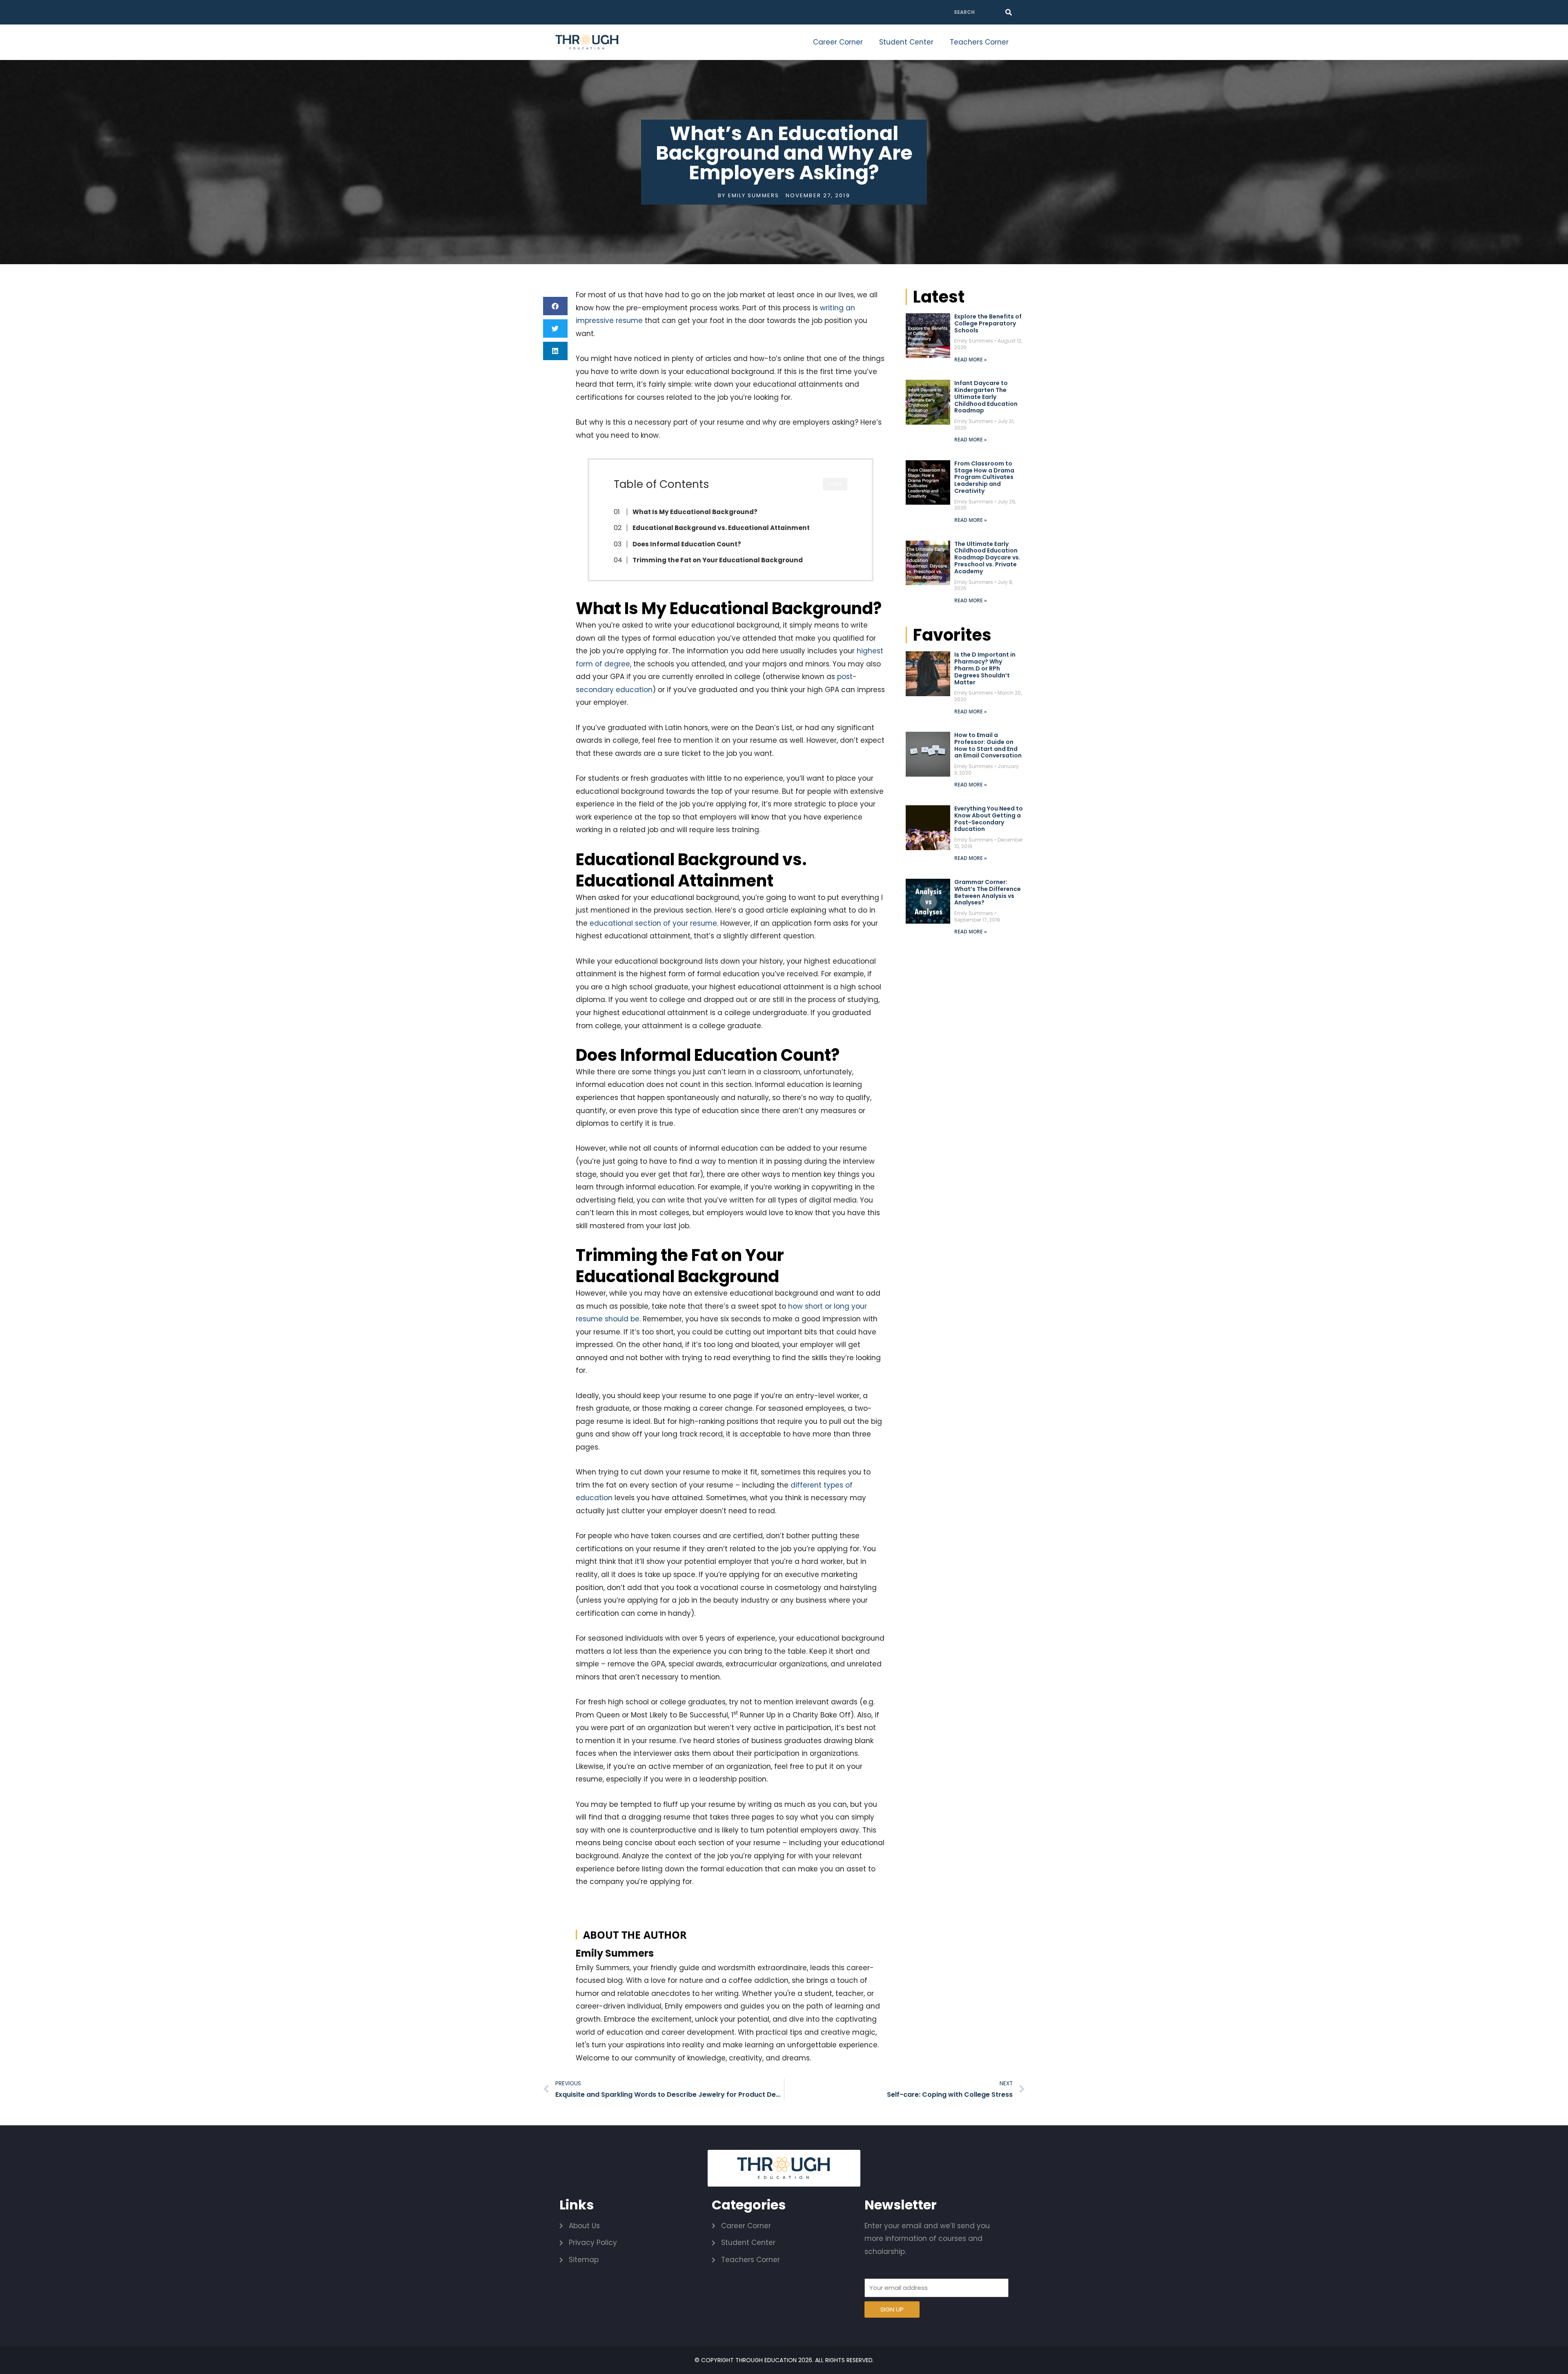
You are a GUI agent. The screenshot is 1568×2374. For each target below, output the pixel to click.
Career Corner (838, 42)
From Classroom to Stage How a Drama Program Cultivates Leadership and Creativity (984, 477)
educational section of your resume (653, 923)
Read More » (971, 360)
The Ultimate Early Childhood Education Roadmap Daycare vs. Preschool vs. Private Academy (987, 558)
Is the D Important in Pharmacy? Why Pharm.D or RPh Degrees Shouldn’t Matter (985, 668)
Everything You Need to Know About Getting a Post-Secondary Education (989, 819)
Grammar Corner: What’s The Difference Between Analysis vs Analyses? (988, 892)
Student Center (906, 42)
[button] (555, 306)
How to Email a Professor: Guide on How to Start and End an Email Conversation (988, 745)
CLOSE (835, 484)
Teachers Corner (979, 42)
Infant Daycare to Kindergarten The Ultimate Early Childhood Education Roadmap (986, 397)
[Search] (1009, 12)
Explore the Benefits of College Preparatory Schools (988, 323)
